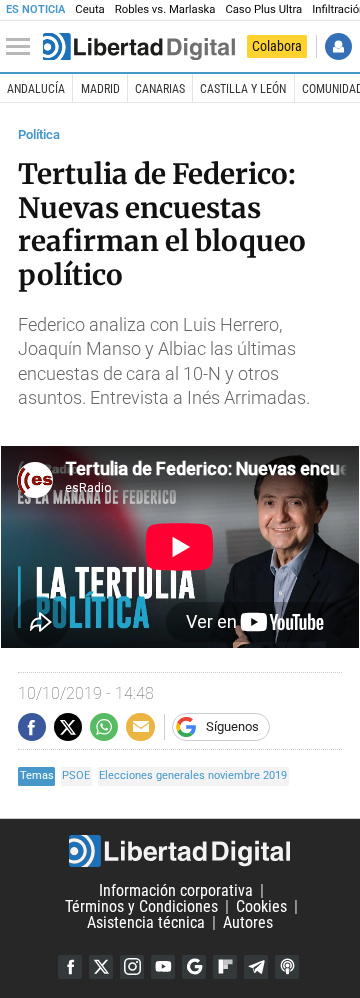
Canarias (160, 89)
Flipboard (225, 967)
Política (39, 134)
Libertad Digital (180, 851)
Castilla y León (243, 89)
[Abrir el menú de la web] (23, 47)
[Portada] (139, 47)
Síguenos (232, 726)
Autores (248, 922)
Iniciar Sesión (338, 46)
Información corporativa (176, 890)
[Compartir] (32, 727)
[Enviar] (104, 727)
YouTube (163, 967)
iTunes (287, 967)
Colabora (277, 46)
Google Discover (194, 967)
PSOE (76, 775)
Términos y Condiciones (141, 906)
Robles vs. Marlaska (165, 9)
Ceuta (89, 9)
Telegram (256, 967)
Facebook (70, 967)
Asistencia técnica (146, 922)
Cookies (261, 906)
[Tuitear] (68, 727)
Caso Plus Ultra (263, 9)
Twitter (101, 967)
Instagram (132, 967)
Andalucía (36, 89)
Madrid (100, 89)
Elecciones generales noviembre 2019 (193, 775)
